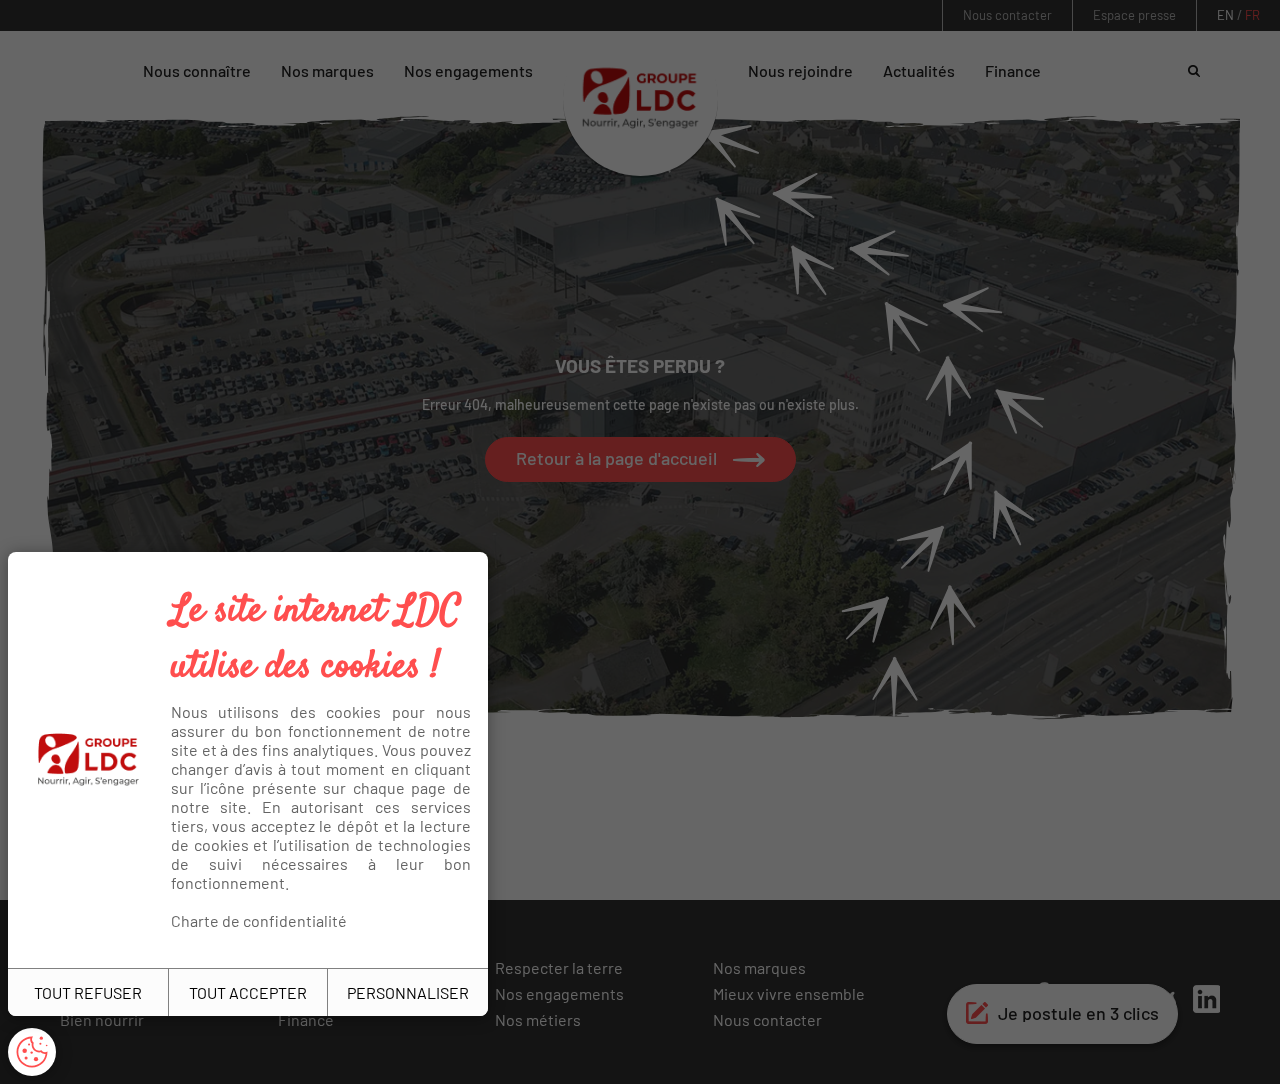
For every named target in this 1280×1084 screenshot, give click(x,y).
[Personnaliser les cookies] (32, 1052)
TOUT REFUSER (88, 992)
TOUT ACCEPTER (248, 992)
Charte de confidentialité (259, 920)
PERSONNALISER (408, 992)
